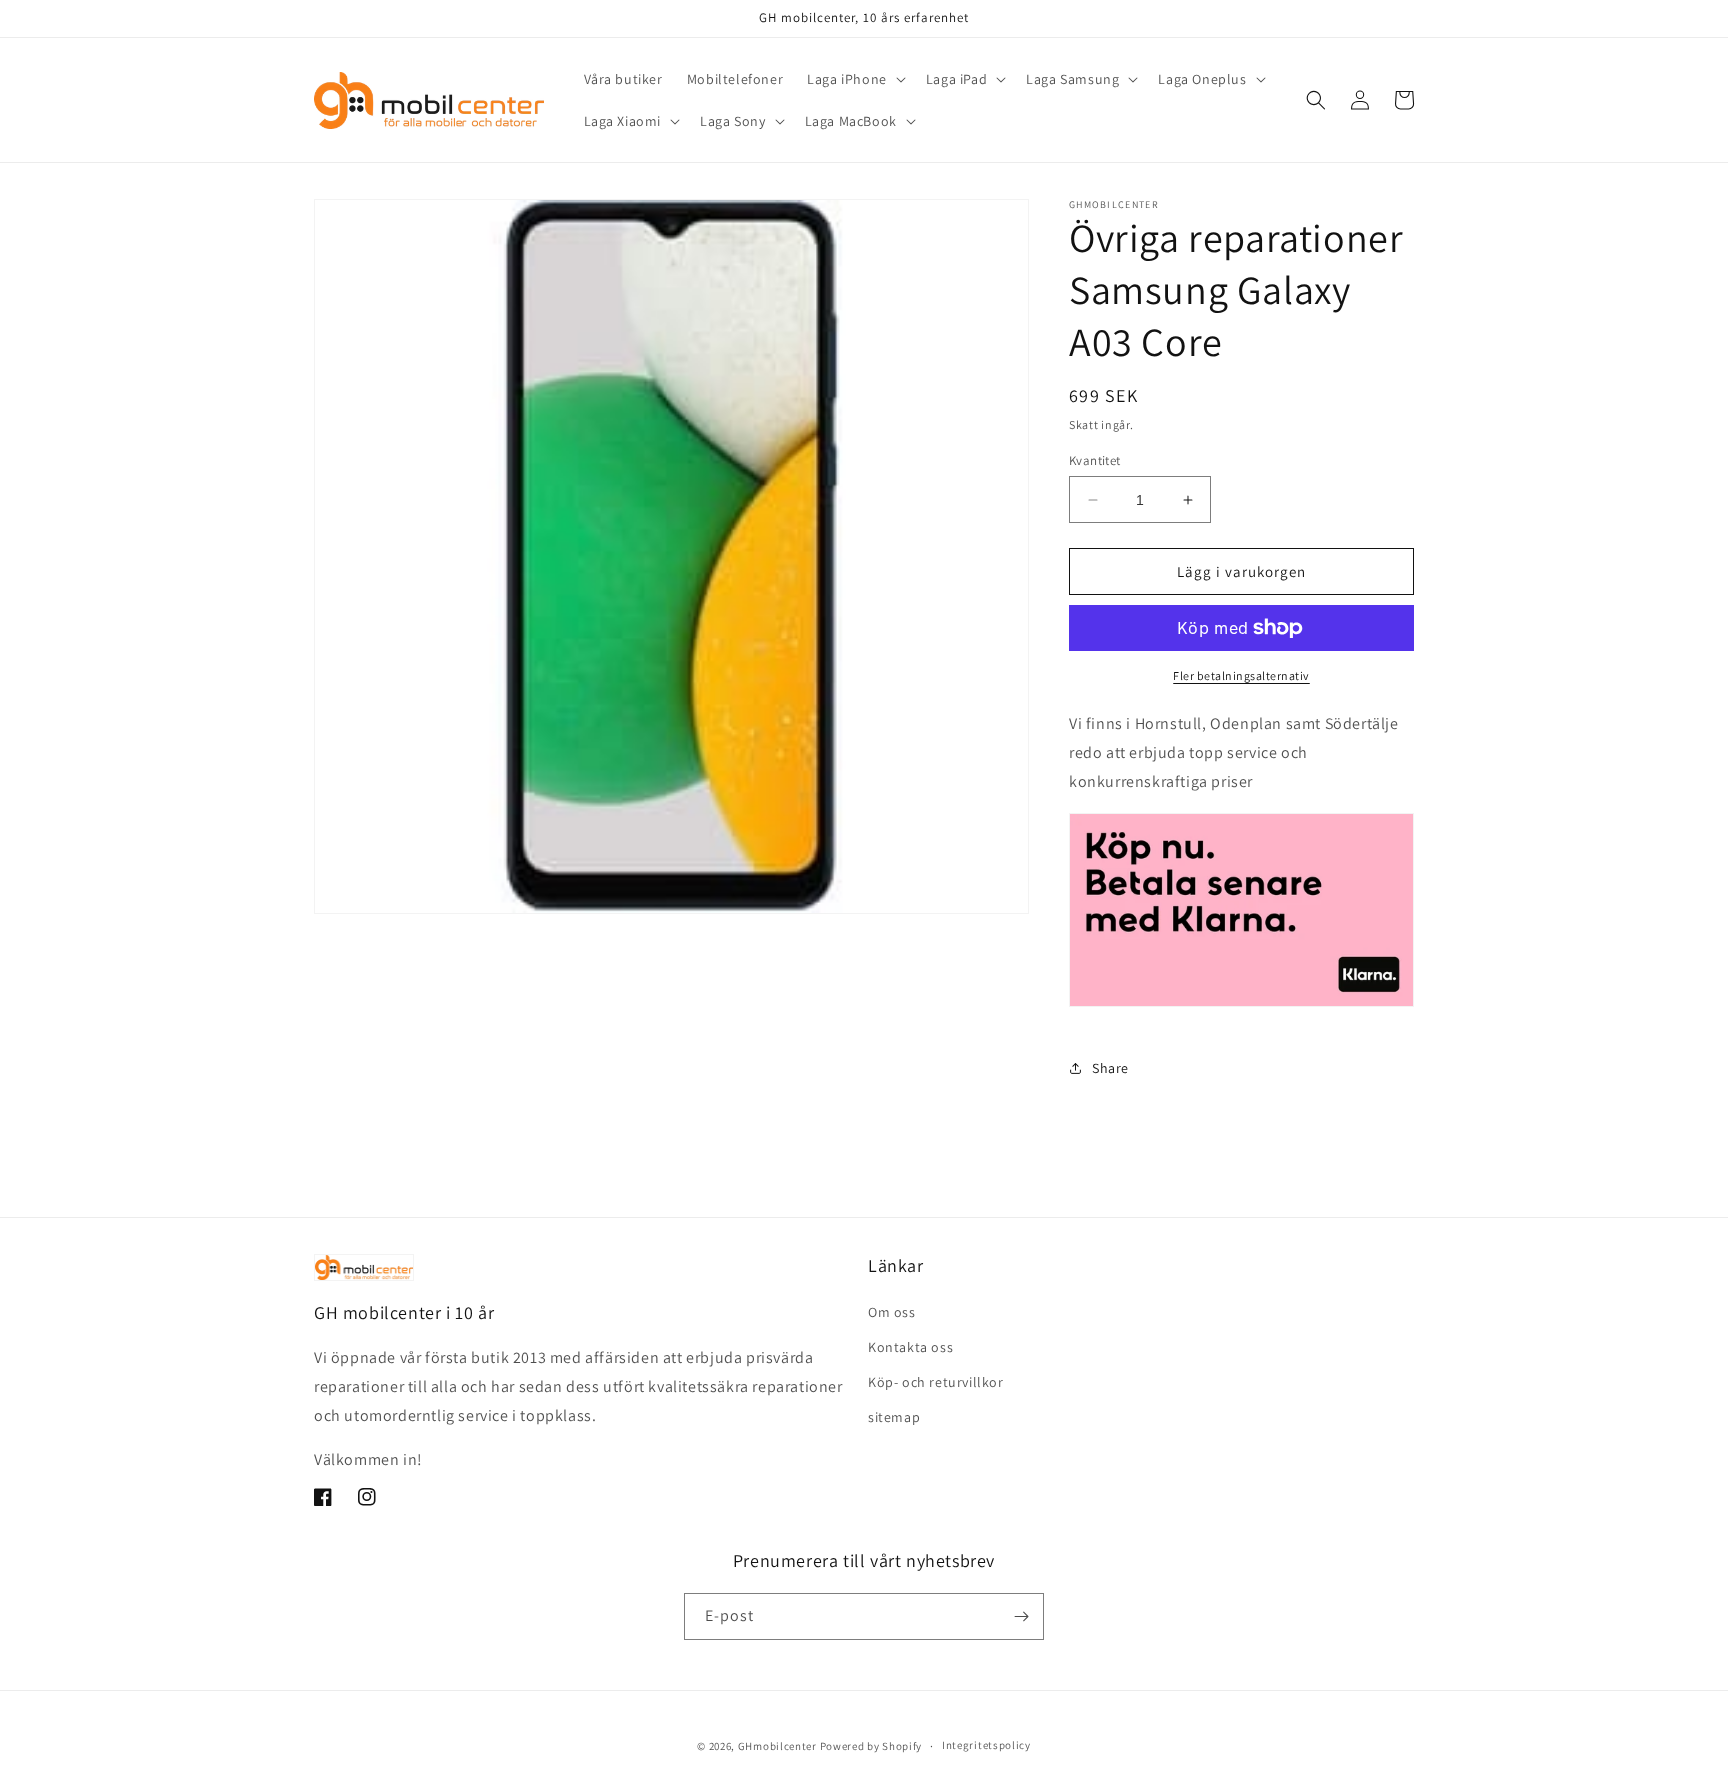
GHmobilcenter (777, 1746)
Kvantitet (1095, 460)
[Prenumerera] (1021, 1616)
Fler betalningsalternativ (1241, 675)
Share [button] (1110, 1068)
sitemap (894, 1417)
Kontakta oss (910, 1347)
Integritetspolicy (986, 1745)
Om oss (892, 1312)
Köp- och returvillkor (936, 1382)
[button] (854, 79)
